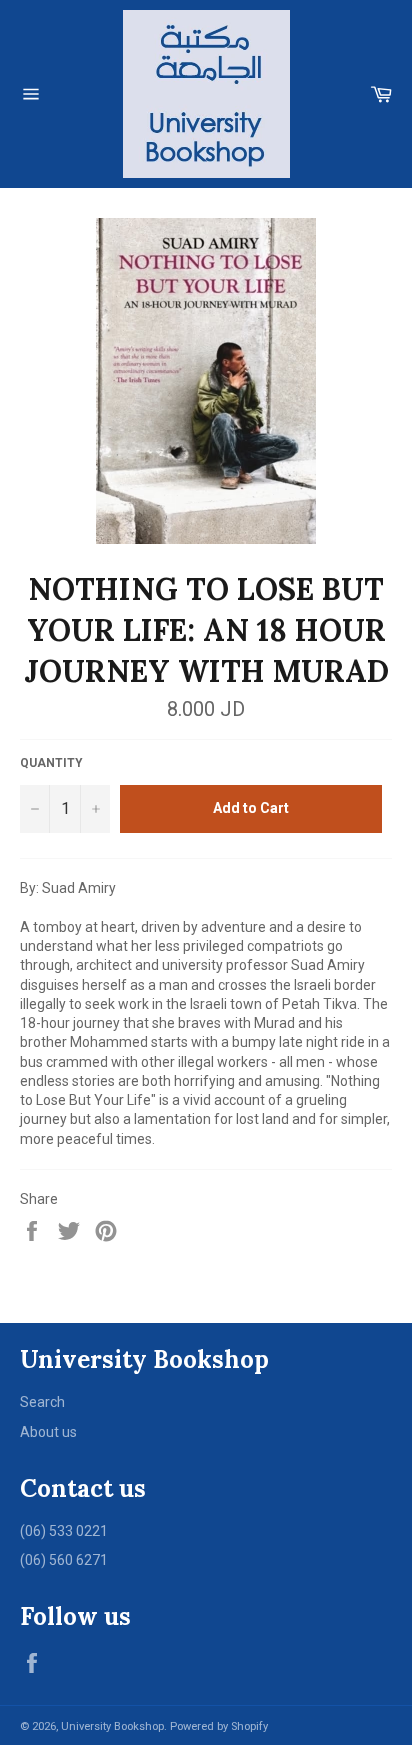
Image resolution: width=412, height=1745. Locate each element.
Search (42, 1402)
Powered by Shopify (219, 1726)
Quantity (51, 763)
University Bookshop (112, 1726)
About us (48, 1432)
